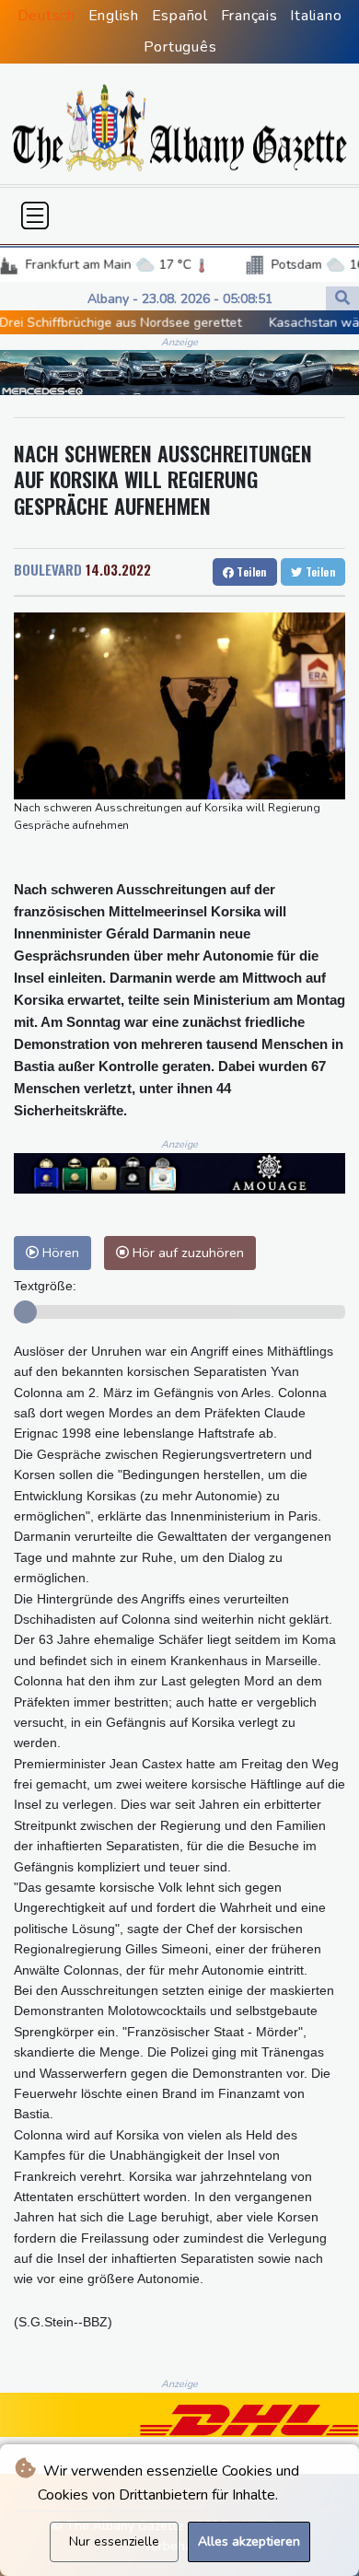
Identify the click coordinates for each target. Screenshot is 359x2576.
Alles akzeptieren (249, 2541)
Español (180, 16)
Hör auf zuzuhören (186, 1253)
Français (249, 16)
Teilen (250, 571)
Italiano (316, 16)
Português (180, 47)
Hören (59, 1253)
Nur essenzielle (114, 2541)
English (114, 16)
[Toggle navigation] (35, 216)
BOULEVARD (48, 569)
